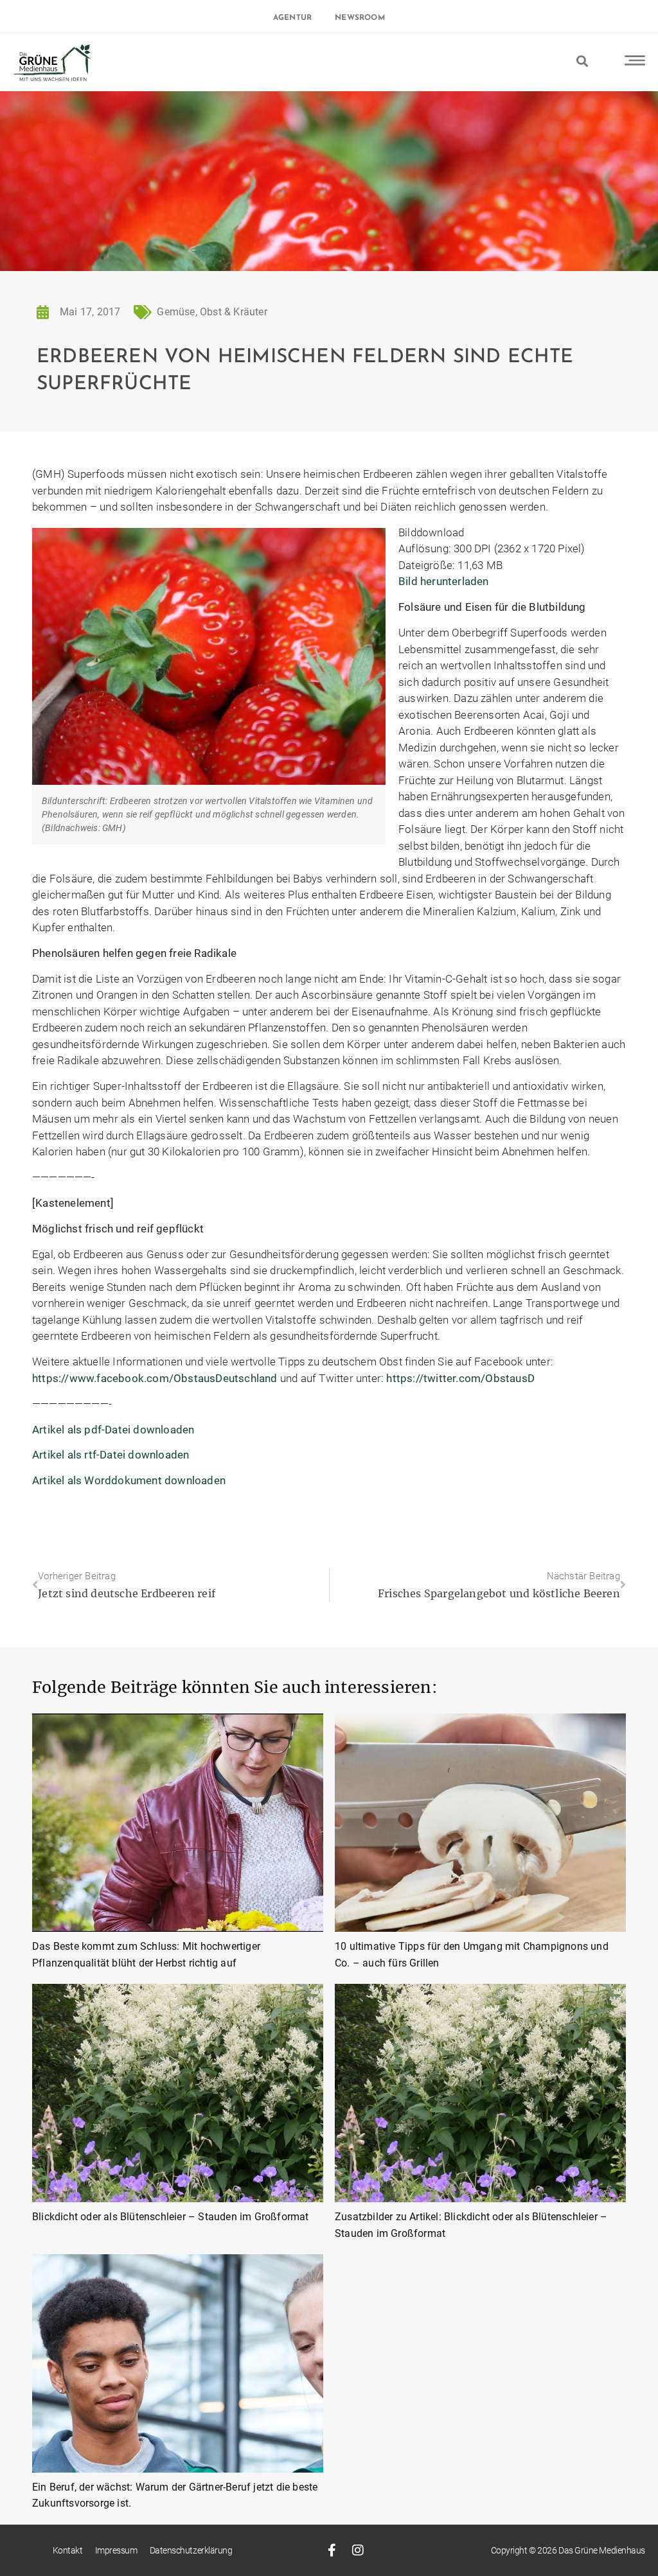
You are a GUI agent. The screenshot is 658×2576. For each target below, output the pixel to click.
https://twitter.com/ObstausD (460, 1378)
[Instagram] (358, 2550)
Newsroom (360, 18)
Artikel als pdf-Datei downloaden (113, 1430)
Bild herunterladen (444, 581)
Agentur (292, 18)
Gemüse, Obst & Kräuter (212, 312)
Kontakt (68, 2550)
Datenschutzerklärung (191, 2550)
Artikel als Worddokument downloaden (129, 1480)
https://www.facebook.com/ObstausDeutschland (155, 1378)
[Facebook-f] (332, 2550)
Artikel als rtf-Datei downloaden (111, 1455)
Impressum (116, 2550)
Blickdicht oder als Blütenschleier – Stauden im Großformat (171, 2217)
